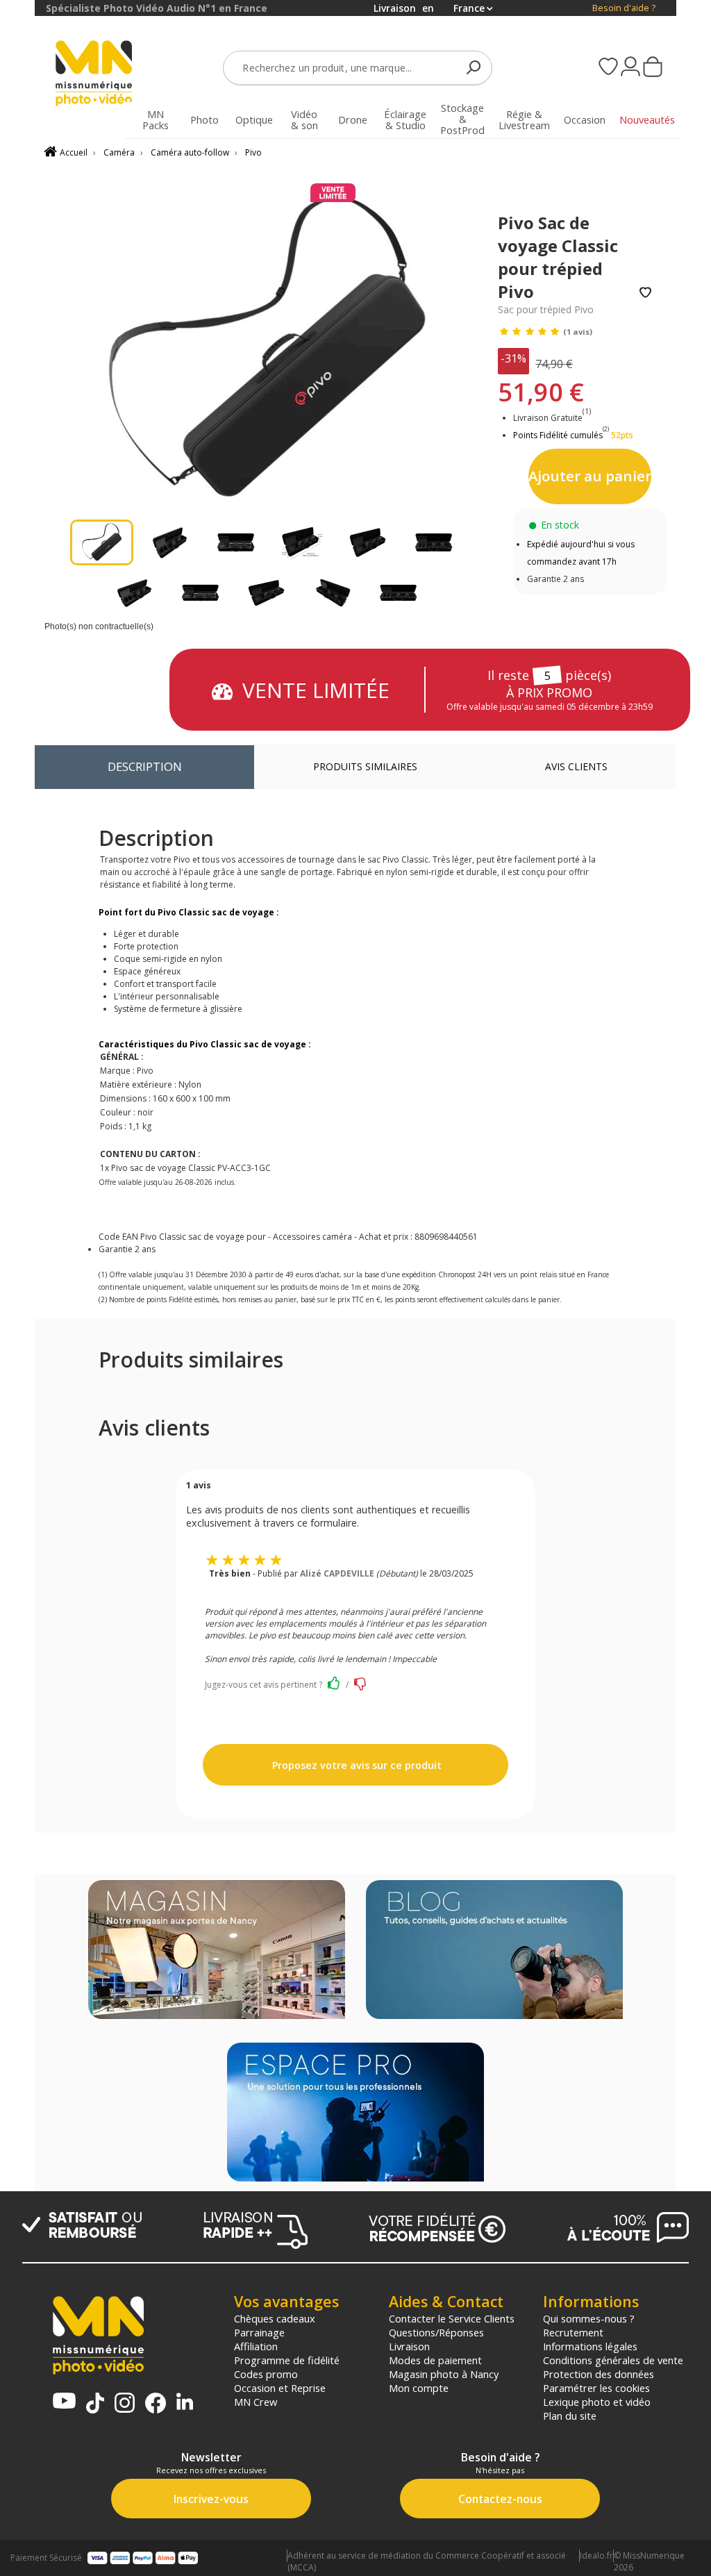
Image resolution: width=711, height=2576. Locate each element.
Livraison (409, 2346)
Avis (576, 766)
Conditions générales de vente (613, 2360)
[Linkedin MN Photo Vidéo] (185, 2403)
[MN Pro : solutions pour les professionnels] (355, 2113)
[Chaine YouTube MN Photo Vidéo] (64, 2402)
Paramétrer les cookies (596, 2388)
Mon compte (419, 2388)
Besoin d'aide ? (624, 8)
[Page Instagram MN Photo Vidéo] (125, 2404)
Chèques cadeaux (275, 2318)
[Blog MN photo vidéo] (494, 1951)
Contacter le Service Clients (452, 2318)
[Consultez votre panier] (653, 68)
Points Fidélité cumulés (558, 435)
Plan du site (570, 2416)
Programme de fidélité (287, 2360)
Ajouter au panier (590, 476)
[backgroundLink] (17, 1288)
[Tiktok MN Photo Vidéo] (95, 2404)
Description (145, 766)
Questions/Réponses (436, 2332)
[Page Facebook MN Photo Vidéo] (156, 2404)
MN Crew (256, 2402)
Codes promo (266, 2374)
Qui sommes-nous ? (589, 2318)
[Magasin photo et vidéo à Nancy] (217, 1951)
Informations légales (590, 2346)
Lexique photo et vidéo (597, 2402)
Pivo (253, 152)
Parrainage (259, 2332)
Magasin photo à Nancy (444, 2374)
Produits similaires (365, 766)
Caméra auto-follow (190, 152)
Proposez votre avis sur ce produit (355, 1765)
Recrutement (573, 2332)
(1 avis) (578, 332)
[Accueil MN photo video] (94, 75)
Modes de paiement (435, 2360)
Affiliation (256, 2346)
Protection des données (599, 2374)
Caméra (119, 152)
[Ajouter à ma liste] (645, 293)
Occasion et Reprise (280, 2388)
